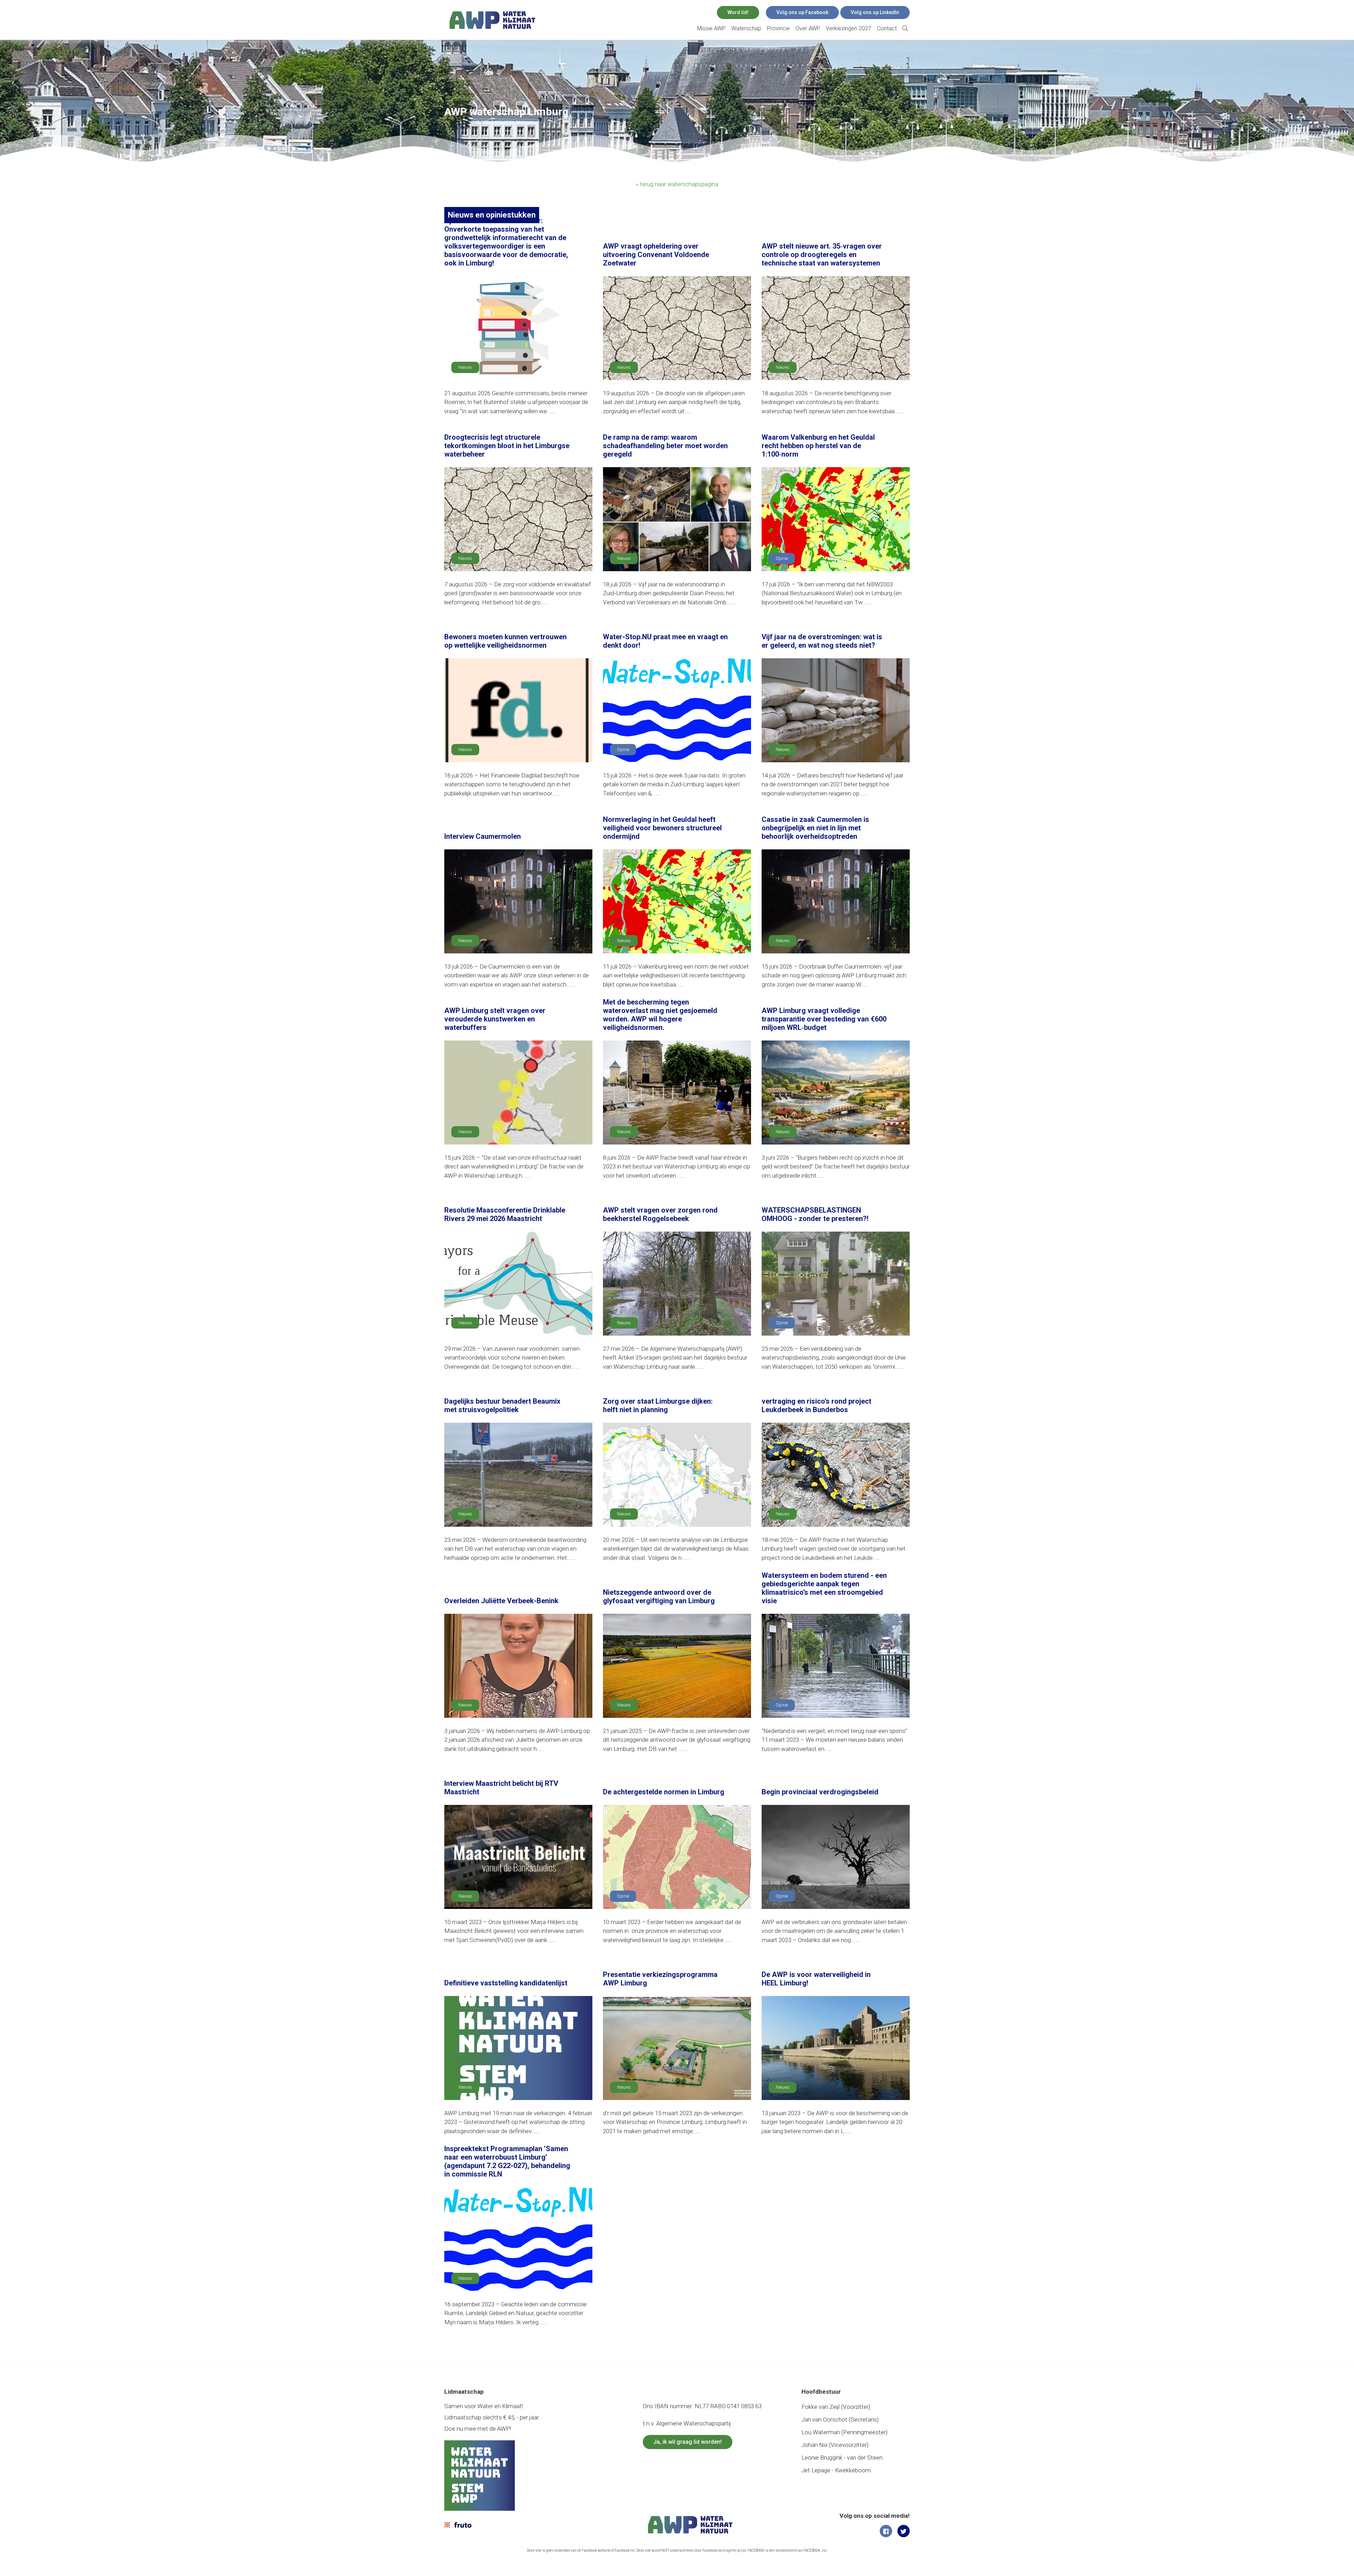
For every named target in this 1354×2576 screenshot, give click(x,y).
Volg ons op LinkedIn (875, 12)
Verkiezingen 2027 (849, 28)
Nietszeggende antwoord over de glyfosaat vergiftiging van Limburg (659, 1597)
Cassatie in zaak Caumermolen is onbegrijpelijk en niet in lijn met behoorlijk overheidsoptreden (815, 828)
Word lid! (738, 12)
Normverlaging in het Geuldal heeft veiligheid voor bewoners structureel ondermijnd (662, 828)
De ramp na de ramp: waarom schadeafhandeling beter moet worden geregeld (665, 446)
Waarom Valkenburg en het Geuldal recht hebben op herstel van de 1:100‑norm (818, 446)
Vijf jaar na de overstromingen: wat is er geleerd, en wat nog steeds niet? (822, 641)
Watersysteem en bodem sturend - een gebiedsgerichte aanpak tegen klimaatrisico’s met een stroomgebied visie (824, 1588)
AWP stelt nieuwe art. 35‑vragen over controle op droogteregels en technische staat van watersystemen (822, 255)
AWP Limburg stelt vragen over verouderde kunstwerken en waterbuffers (495, 1019)
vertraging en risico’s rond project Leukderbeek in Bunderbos (816, 1405)
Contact (887, 28)
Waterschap (746, 28)
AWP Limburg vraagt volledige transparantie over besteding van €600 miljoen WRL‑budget (824, 1019)
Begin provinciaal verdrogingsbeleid (820, 1792)
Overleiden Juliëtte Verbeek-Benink (501, 1601)
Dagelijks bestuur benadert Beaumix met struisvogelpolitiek (502, 1405)
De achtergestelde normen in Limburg (664, 1792)
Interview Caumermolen (483, 836)
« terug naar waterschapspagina (677, 184)
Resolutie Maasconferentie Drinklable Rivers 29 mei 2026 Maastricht (505, 1214)
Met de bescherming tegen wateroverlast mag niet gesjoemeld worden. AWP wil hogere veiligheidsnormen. (660, 1015)
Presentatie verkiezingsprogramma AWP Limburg (660, 1979)
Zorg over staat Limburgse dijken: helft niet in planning (658, 1405)
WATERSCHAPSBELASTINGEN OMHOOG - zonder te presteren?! (815, 1214)
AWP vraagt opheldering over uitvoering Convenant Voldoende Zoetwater (656, 255)
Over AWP (808, 28)
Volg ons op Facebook (802, 12)
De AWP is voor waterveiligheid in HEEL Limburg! (816, 1979)
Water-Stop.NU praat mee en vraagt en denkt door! (665, 641)
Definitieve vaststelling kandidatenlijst (506, 1983)
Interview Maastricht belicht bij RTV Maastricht (501, 1788)
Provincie (778, 28)
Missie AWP (711, 28)
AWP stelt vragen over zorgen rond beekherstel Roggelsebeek (660, 1214)
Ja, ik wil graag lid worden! (688, 2442)
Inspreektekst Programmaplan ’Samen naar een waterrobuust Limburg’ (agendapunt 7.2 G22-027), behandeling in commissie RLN (507, 2161)
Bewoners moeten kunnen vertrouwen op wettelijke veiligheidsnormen (505, 641)
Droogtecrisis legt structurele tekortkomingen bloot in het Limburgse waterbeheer (507, 446)
